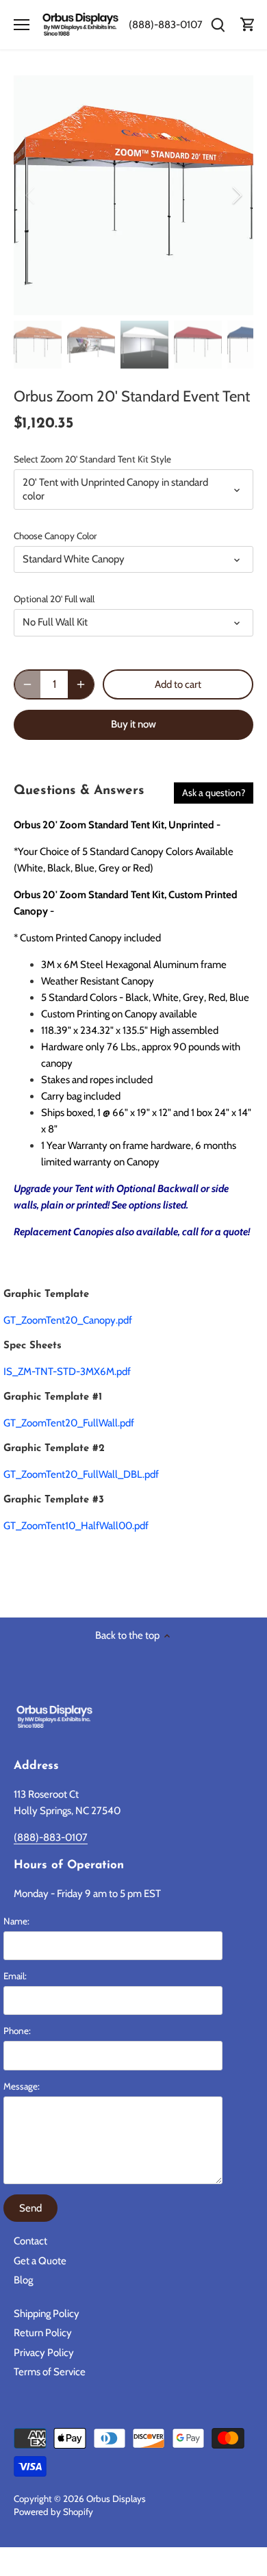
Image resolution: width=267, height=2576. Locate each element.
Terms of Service (50, 2372)
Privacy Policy (44, 2353)
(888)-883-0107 (166, 25)
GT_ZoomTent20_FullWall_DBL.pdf (81, 1474)
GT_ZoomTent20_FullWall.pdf (69, 1423)
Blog (23, 2280)
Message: (22, 2086)
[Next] (236, 195)
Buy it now (133, 724)
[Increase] (81, 684)
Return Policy (43, 2333)
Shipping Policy (47, 2314)
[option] (133, 195)
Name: (16, 1921)
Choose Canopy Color (55, 536)
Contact (30, 2241)
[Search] (218, 25)
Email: (15, 1976)
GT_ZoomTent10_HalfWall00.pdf (76, 1526)
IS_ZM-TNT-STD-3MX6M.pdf (67, 1372)
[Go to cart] (248, 25)
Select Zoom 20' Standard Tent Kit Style (92, 459)
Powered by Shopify (53, 2512)
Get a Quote (40, 2261)
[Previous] (31, 195)
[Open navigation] (22, 25)
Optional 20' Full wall (54, 599)
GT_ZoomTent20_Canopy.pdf (68, 1320)
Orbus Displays (116, 2499)
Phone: (17, 2031)
